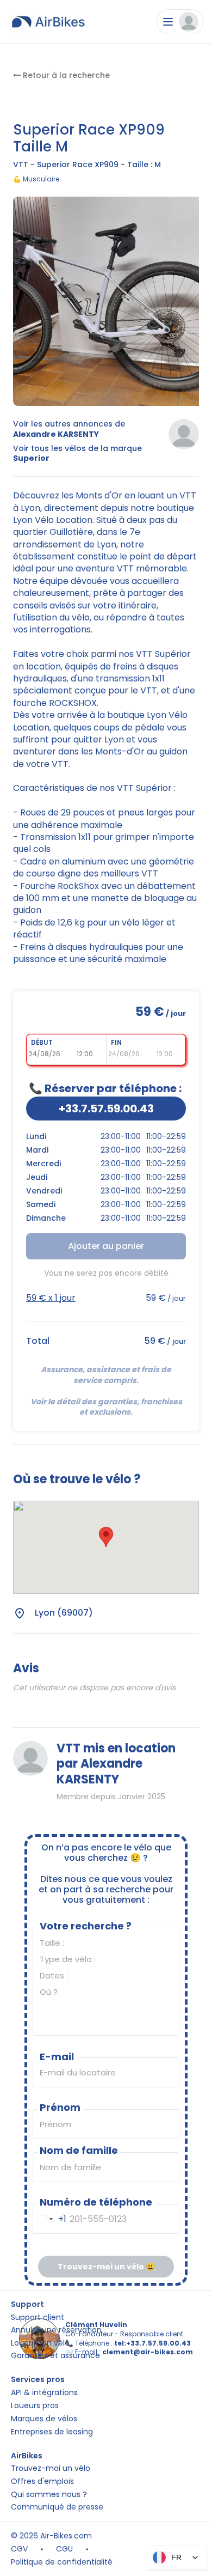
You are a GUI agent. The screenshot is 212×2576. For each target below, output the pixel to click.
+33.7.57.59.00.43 (106, 1109)
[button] (106, 1537)
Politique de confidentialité (62, 2562)
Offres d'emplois (42, 2481)
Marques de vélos (44, 2419)
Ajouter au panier (106, 1246)
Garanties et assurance (55, 2356)
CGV (19, 2549)
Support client (38, 2318)
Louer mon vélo (40, 2343)
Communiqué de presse (57, 2507)
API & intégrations (44, 2393)
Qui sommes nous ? (49, 2495)
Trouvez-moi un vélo (51, 2468)
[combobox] (50, 2219)
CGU (64, 2549)
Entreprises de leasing (52, 2432)
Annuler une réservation (56, 2330)
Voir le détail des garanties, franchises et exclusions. (107, 1407)
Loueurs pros (35, 2406)
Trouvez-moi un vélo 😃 (106, 2267)
